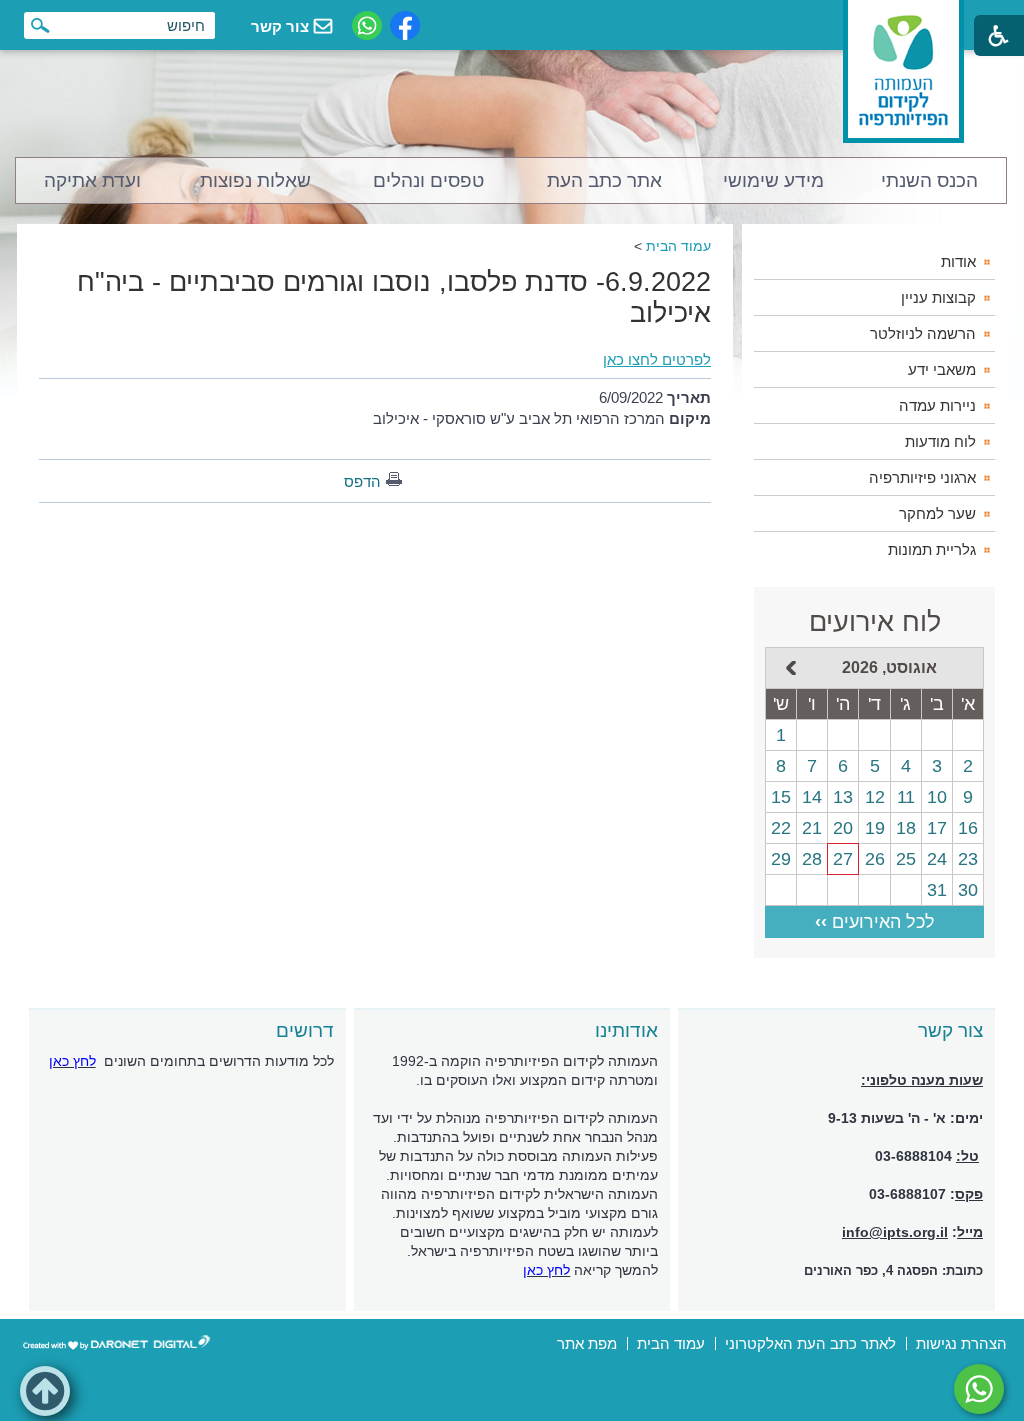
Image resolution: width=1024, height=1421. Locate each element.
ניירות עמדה (937, 405)
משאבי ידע (942, 369)
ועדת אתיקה (92, 180)
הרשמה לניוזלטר (923, 333)
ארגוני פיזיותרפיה (922, 477)
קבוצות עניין (938, 297)
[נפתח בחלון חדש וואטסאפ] (367, 25)
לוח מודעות (940, 441)
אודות (958, 261)
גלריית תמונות (932, 549)
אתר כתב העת (604, 180)
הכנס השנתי (929, 180)
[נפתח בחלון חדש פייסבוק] (405, 25)
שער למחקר (937, 513)
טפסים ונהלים (428, 180)
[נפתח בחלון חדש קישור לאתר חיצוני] (979, 1389)
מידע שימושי (773, 180)
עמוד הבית (678, 246)
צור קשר (950, 1030)
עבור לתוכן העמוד (512, 19)
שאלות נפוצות (255, 180)
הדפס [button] (362, 481)
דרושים (305, 1030)
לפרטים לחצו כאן (657, 359)
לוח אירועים (875, 622)
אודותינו (626, 1030)
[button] (45, 1391)
